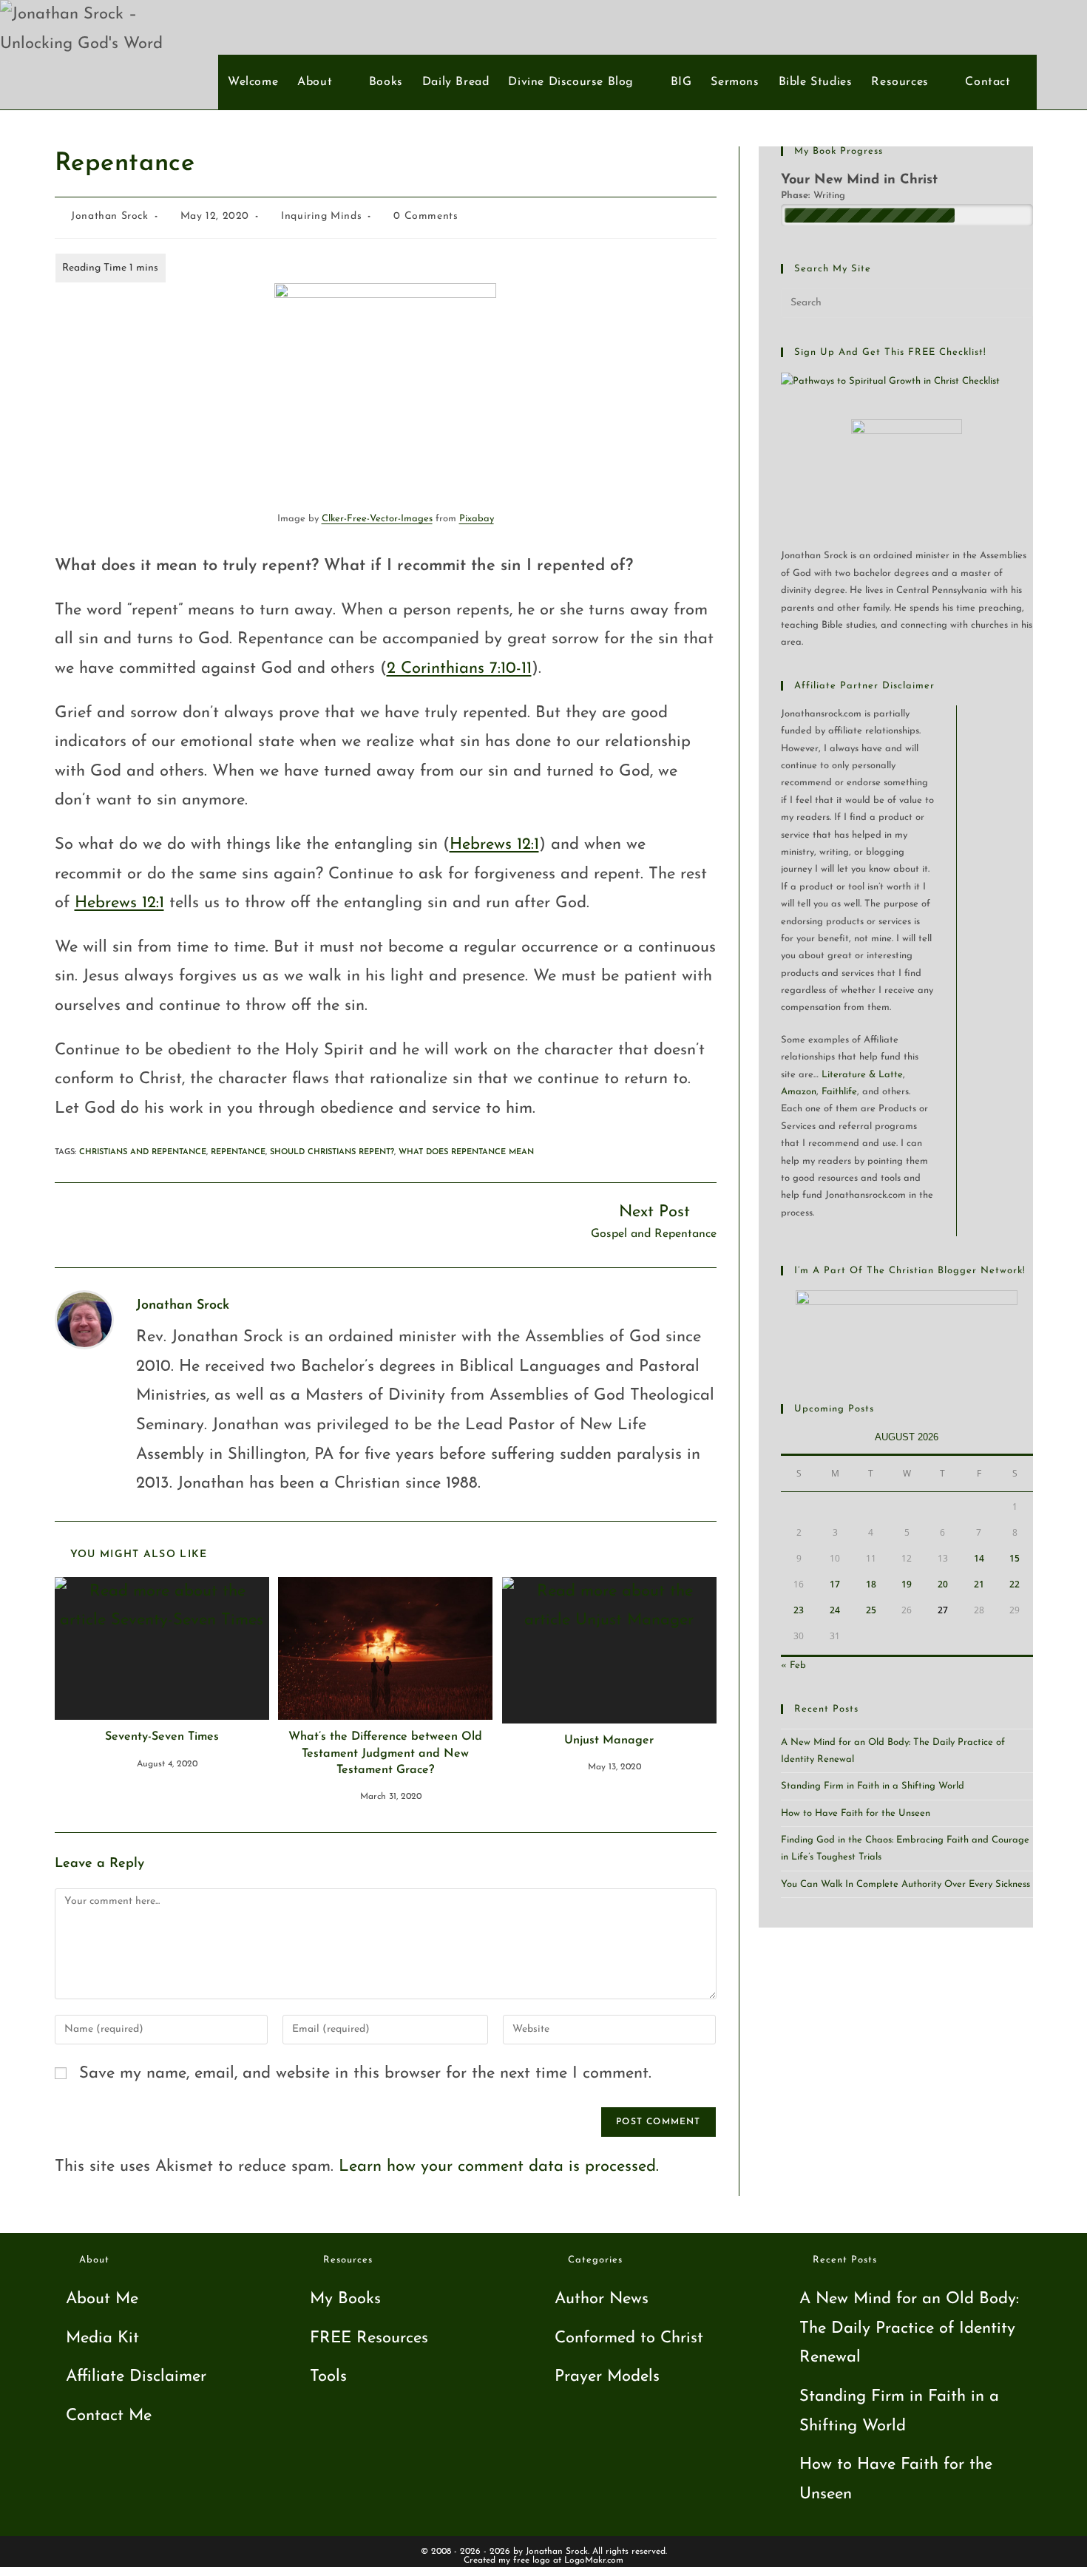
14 (979, 1558)
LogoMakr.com (594, 2560)
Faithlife (839, 1092)
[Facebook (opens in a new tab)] (1008, 27)
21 (979, 1584)
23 (799, 1610)
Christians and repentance (143, 1152)
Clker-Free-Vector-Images (377, 519)
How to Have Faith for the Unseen (856, 1813)
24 (835, 1610)
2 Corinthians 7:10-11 (459, 669)
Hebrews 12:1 (494, 845)
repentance (238, 1152)
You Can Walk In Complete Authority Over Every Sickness (905, 1884)
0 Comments (426, 216)
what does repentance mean (466, 1152)
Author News (602, 2299)
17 (835, 1584)
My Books (345, 2299)
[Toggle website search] (1029, 82)
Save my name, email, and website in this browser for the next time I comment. (365, 2074)
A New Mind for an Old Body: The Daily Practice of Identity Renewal (909, 2328)
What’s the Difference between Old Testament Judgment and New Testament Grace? (385, 1753)
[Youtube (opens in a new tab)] (1032, 27)
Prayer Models (607, 2377)
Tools (328, 2377)
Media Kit (102, 2338)
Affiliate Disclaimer (136, 2377)
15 (1015, 1558)
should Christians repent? (332, 1152)
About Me (102, 2299)
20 (943, 1584)
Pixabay (477, 519)
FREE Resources (369, 2338)
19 (907, 1584)
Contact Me (109, 2416)
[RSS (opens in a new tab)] (1056, 27)
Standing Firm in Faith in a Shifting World (873, 1786)
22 (1015, 1584)
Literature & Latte (862, 1075)
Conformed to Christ (629, 2338)
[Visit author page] (84, 1319)
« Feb (793, 1665)
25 (871, 1610)
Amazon (799, 1092)
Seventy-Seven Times (162, 1737)
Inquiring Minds (321, 216)
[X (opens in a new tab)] (983, 27)
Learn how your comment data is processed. (499, 2167)
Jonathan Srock (109, 216)
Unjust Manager (609, 1741)
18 (871, 1584)
